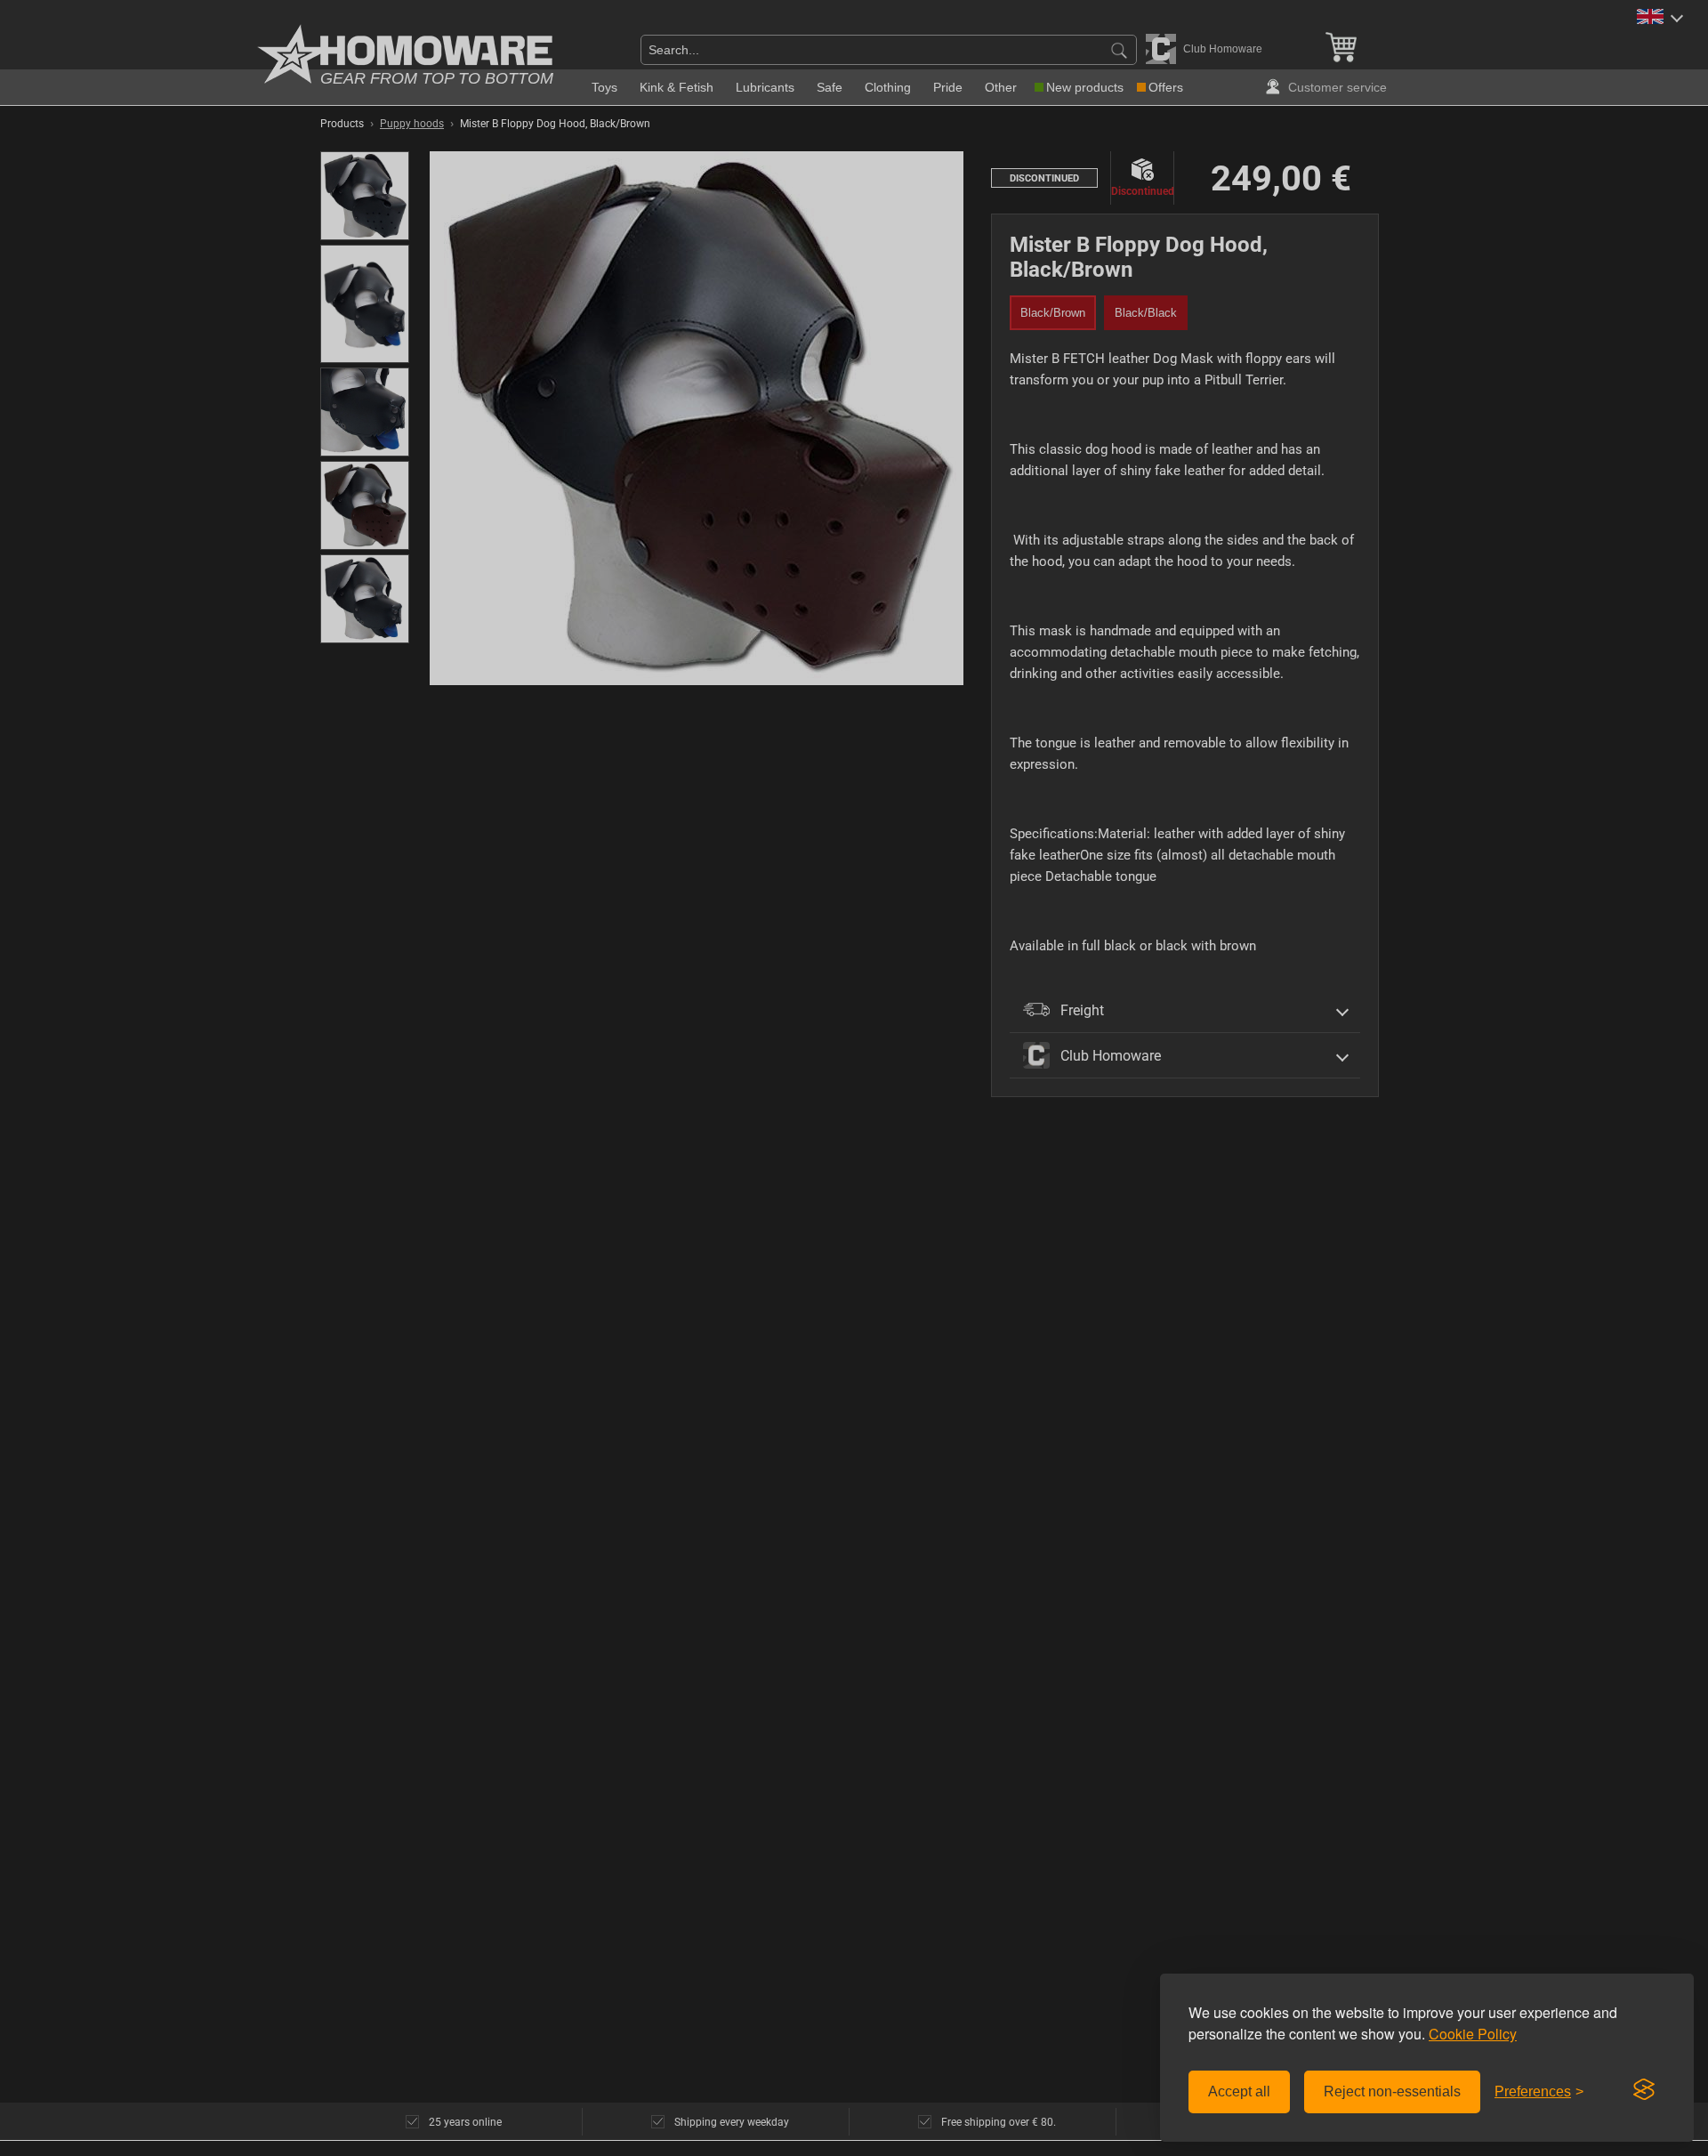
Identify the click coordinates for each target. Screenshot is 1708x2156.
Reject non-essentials (1392, 2091)
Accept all (1239, 2091)
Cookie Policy (1473, 2034)
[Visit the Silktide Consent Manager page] (1644, 2090)
